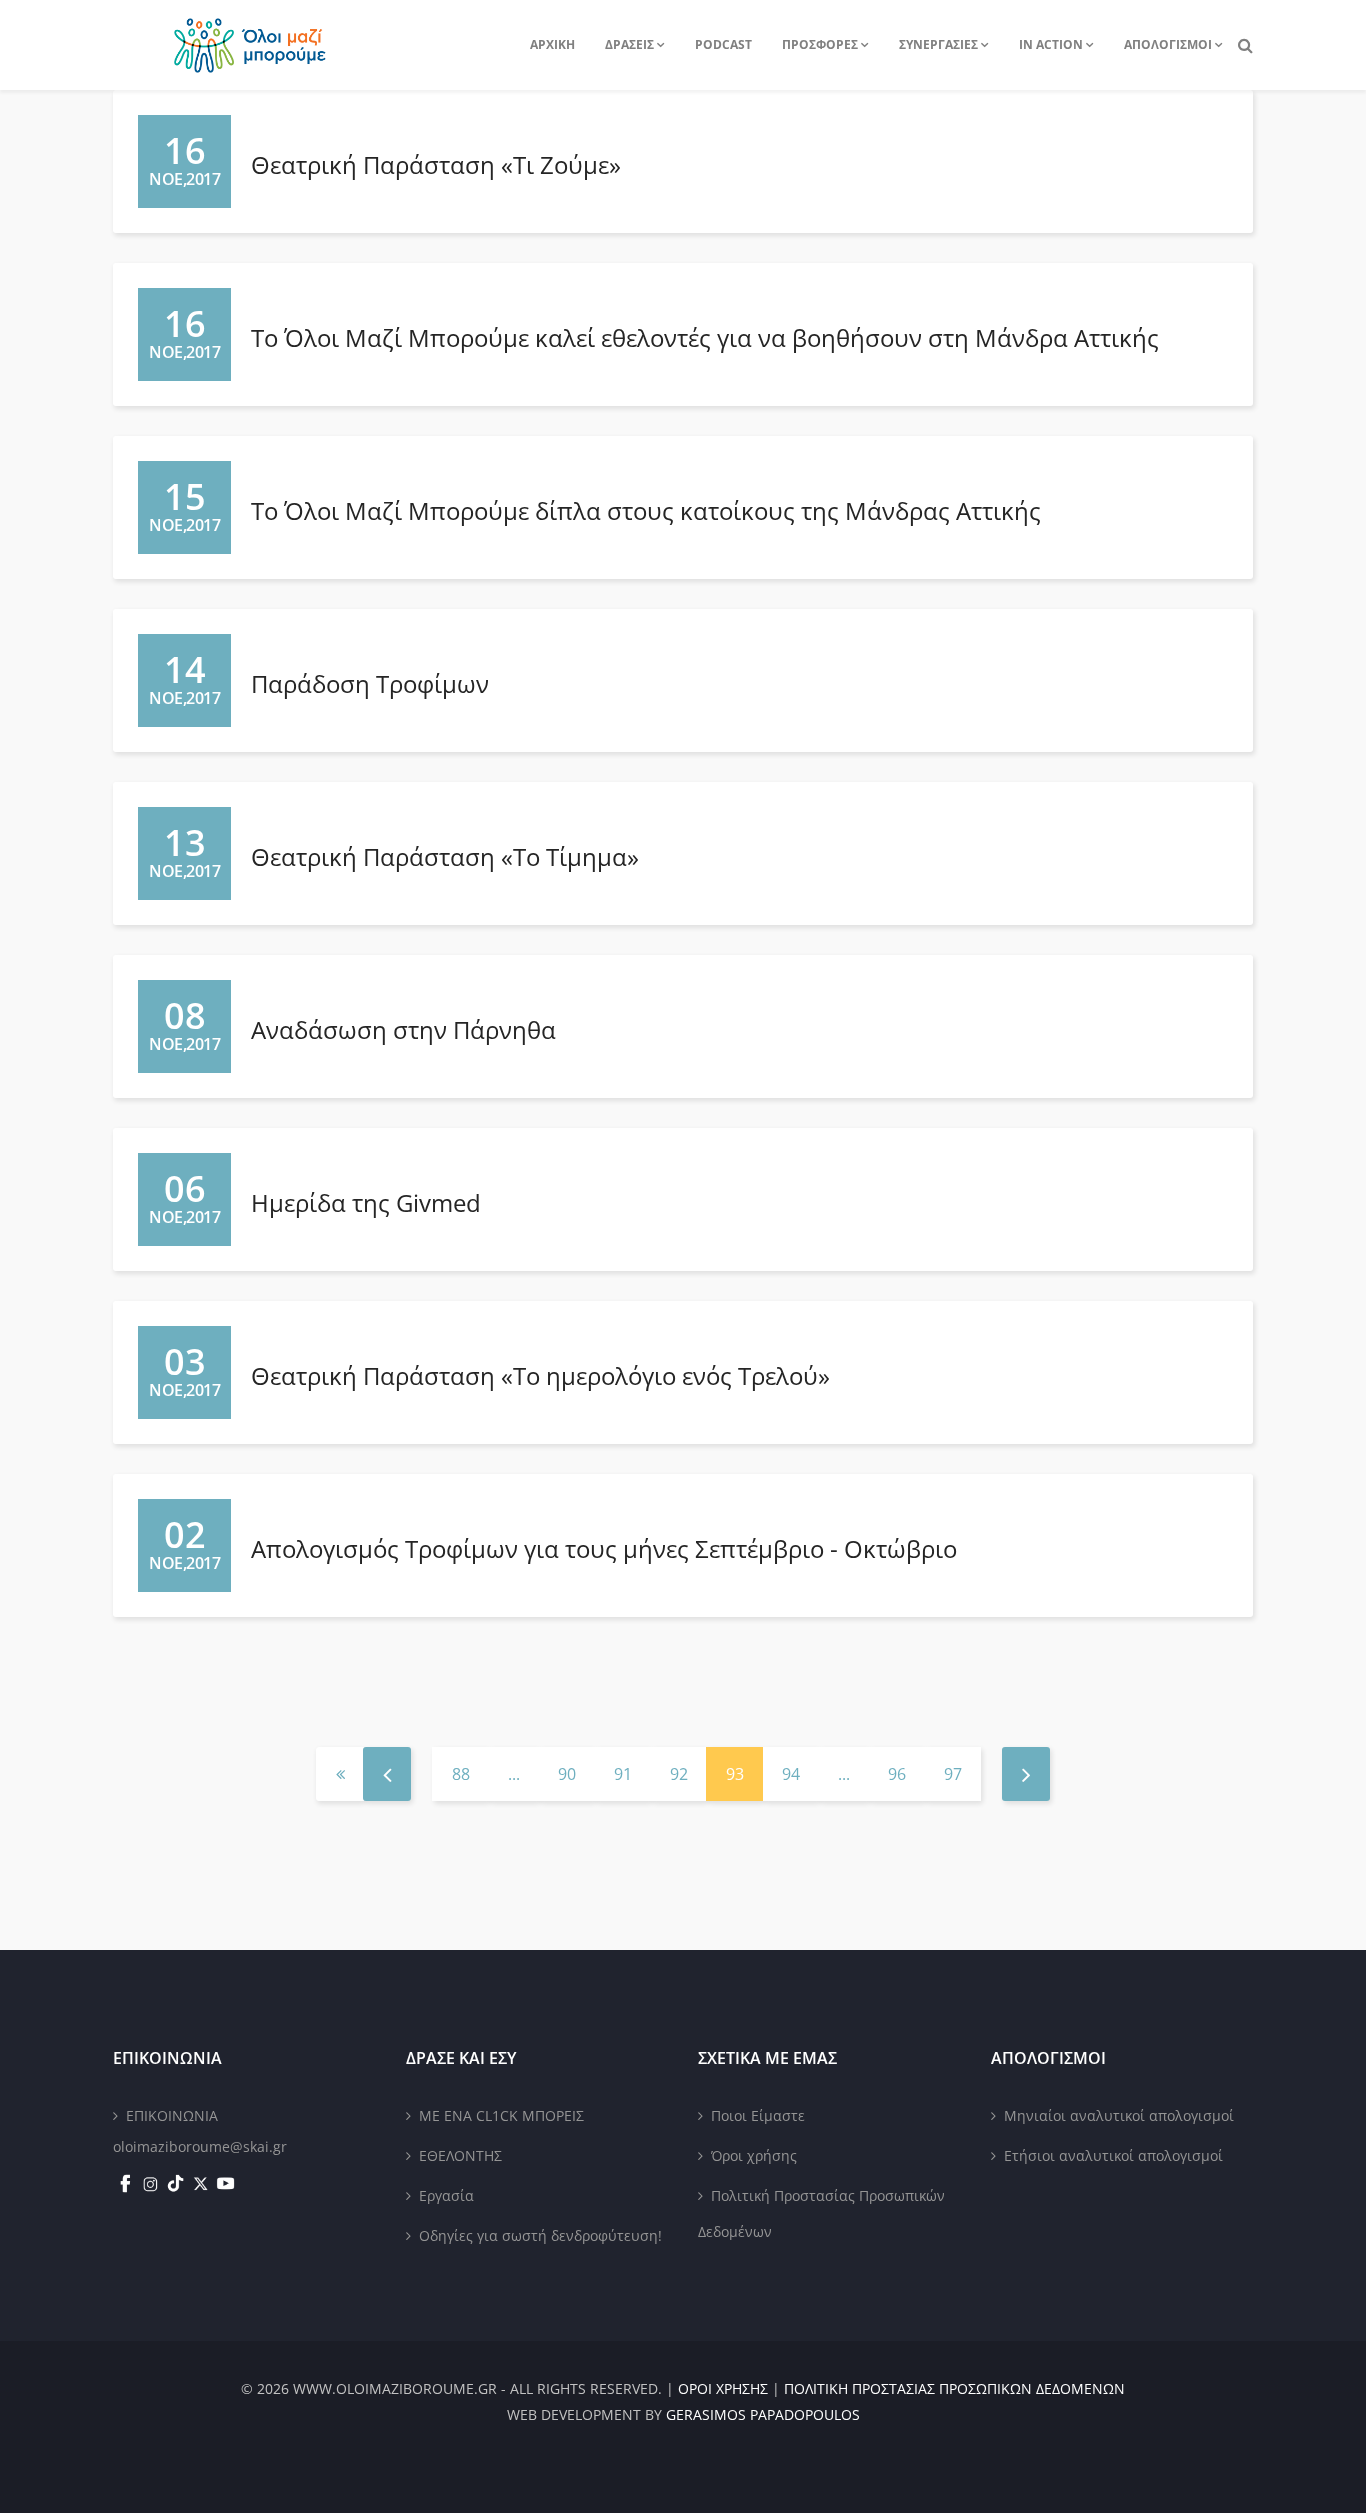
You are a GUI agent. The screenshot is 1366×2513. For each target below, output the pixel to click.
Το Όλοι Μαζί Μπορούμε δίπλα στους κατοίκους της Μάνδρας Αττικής (646, 510)
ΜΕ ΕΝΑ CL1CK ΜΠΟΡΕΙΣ (501, 2115)
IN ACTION (1051, 44)
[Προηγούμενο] (387, 1774)
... (514, 1774)
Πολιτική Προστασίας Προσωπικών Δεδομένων (821, 2213)
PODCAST (723, 44)
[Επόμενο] (1026, 1774)
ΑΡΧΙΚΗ (552, 44)
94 (791, 1774)
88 (461, 1774)
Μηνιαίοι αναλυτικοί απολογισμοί (1119, 2115)
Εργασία (446, 2195)
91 (623, 1774)
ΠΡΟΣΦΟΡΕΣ (820, 44)
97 (953, 1774)
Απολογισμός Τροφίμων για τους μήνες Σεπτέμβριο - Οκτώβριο (604, 1548)
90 (567, 1774)
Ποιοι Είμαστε (758, 2115)
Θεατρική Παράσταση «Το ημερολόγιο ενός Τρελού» (540, 1375)
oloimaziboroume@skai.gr (200, 2146)
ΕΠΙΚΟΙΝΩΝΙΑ (172, 2115)
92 (679, 1774)
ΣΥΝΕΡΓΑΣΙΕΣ (938, 44)
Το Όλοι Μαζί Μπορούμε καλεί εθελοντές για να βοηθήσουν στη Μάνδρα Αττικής (705, 337)
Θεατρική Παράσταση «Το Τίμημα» (445, 856)
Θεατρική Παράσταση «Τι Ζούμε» (436, 164)
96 (897, 1774)
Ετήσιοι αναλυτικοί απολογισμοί (1113, 2155)
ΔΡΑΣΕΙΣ (629, 44)
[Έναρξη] (340, 1774)
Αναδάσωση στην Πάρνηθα (403, 1029)
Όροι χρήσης (754, 2155)
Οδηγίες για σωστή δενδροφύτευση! (540, 2235)
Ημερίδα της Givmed (366, 1202)
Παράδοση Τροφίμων (370, 683)
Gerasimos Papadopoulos (763, 2414)
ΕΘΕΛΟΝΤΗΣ (460, 2155)
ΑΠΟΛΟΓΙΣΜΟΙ (1168, 44)
